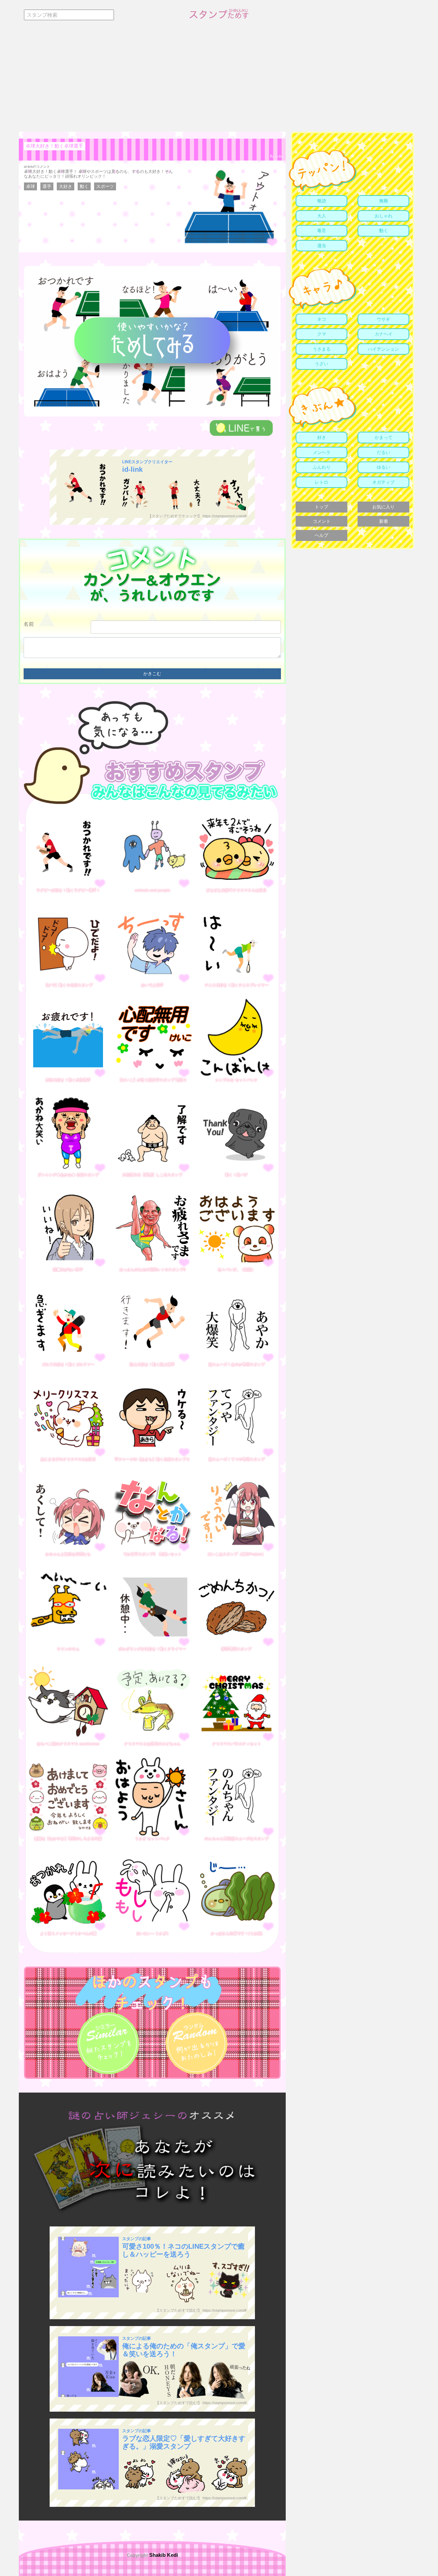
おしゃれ (384, 216)
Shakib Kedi (163, 2555)
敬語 (322, 201)
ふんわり (322, 467)
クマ (322, 334)
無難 (384, 201)
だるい (383, 452)
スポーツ (105, 186)
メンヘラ (322, 452)
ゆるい (383, 467)
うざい (321, 364)
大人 (322, 216)
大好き (66, 186)
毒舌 (322, 231)
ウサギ (383, 319)
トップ (321, 507)
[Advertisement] (219, 80)
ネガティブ (383, 482)
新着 (384, 521)
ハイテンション (383, 349)
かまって (384, 437)
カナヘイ (384, 334)
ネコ (322, 319)
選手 (47, 186)
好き (322, 437)
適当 (322, 246)
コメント (322, 521)
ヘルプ (321, 535)
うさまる (322, 349)
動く (84, 186)
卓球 (30, 186)
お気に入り (383, 507)
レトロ (321, 482)
